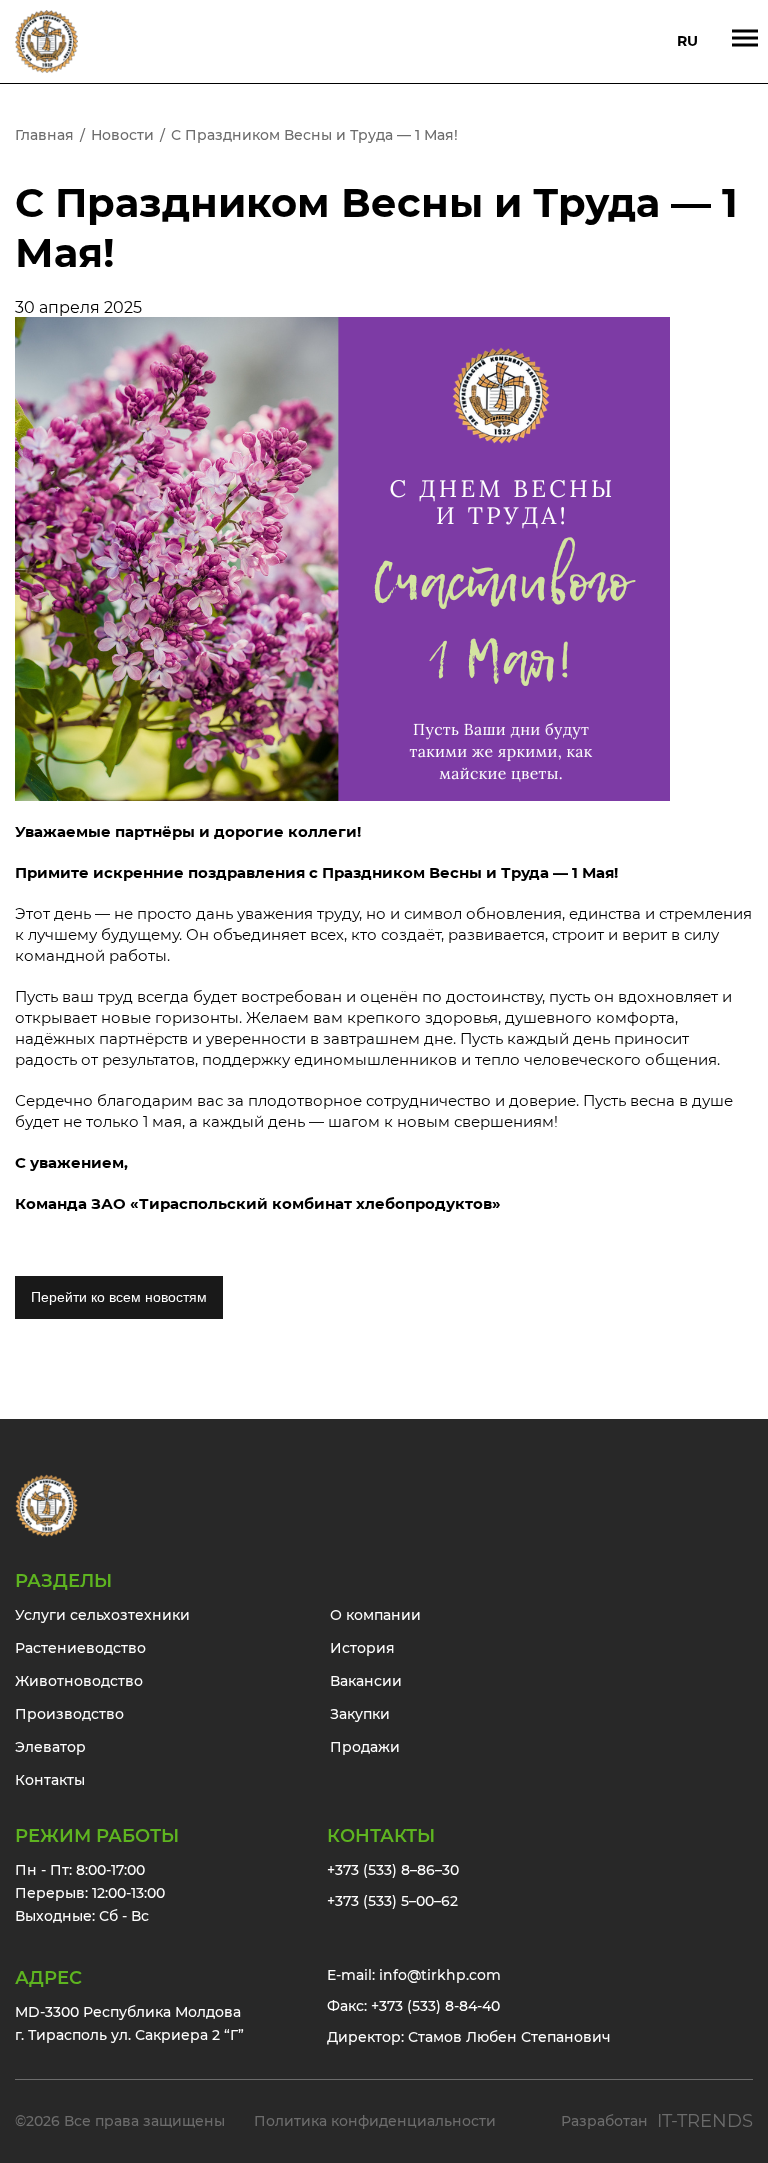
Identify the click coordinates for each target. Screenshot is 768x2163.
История (362, 1648)
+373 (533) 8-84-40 (435, 2006)
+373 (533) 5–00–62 (392, 1901)
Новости (122, 135)
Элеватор (50, 1747)
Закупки (360, 1714)
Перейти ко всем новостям (119, 1297)
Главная (44, 135)
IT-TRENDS (705, 2121)
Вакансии (366, 1681)
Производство (69, 1714)
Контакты (50, 1780)
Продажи (365, 1747)
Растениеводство (80, 1648)
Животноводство (79, 1681)
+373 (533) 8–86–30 (393, 1870)
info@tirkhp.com (440, 1975)
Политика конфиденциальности (375, 2121)
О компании (375, 1615)
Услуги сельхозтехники (102, 1615)
